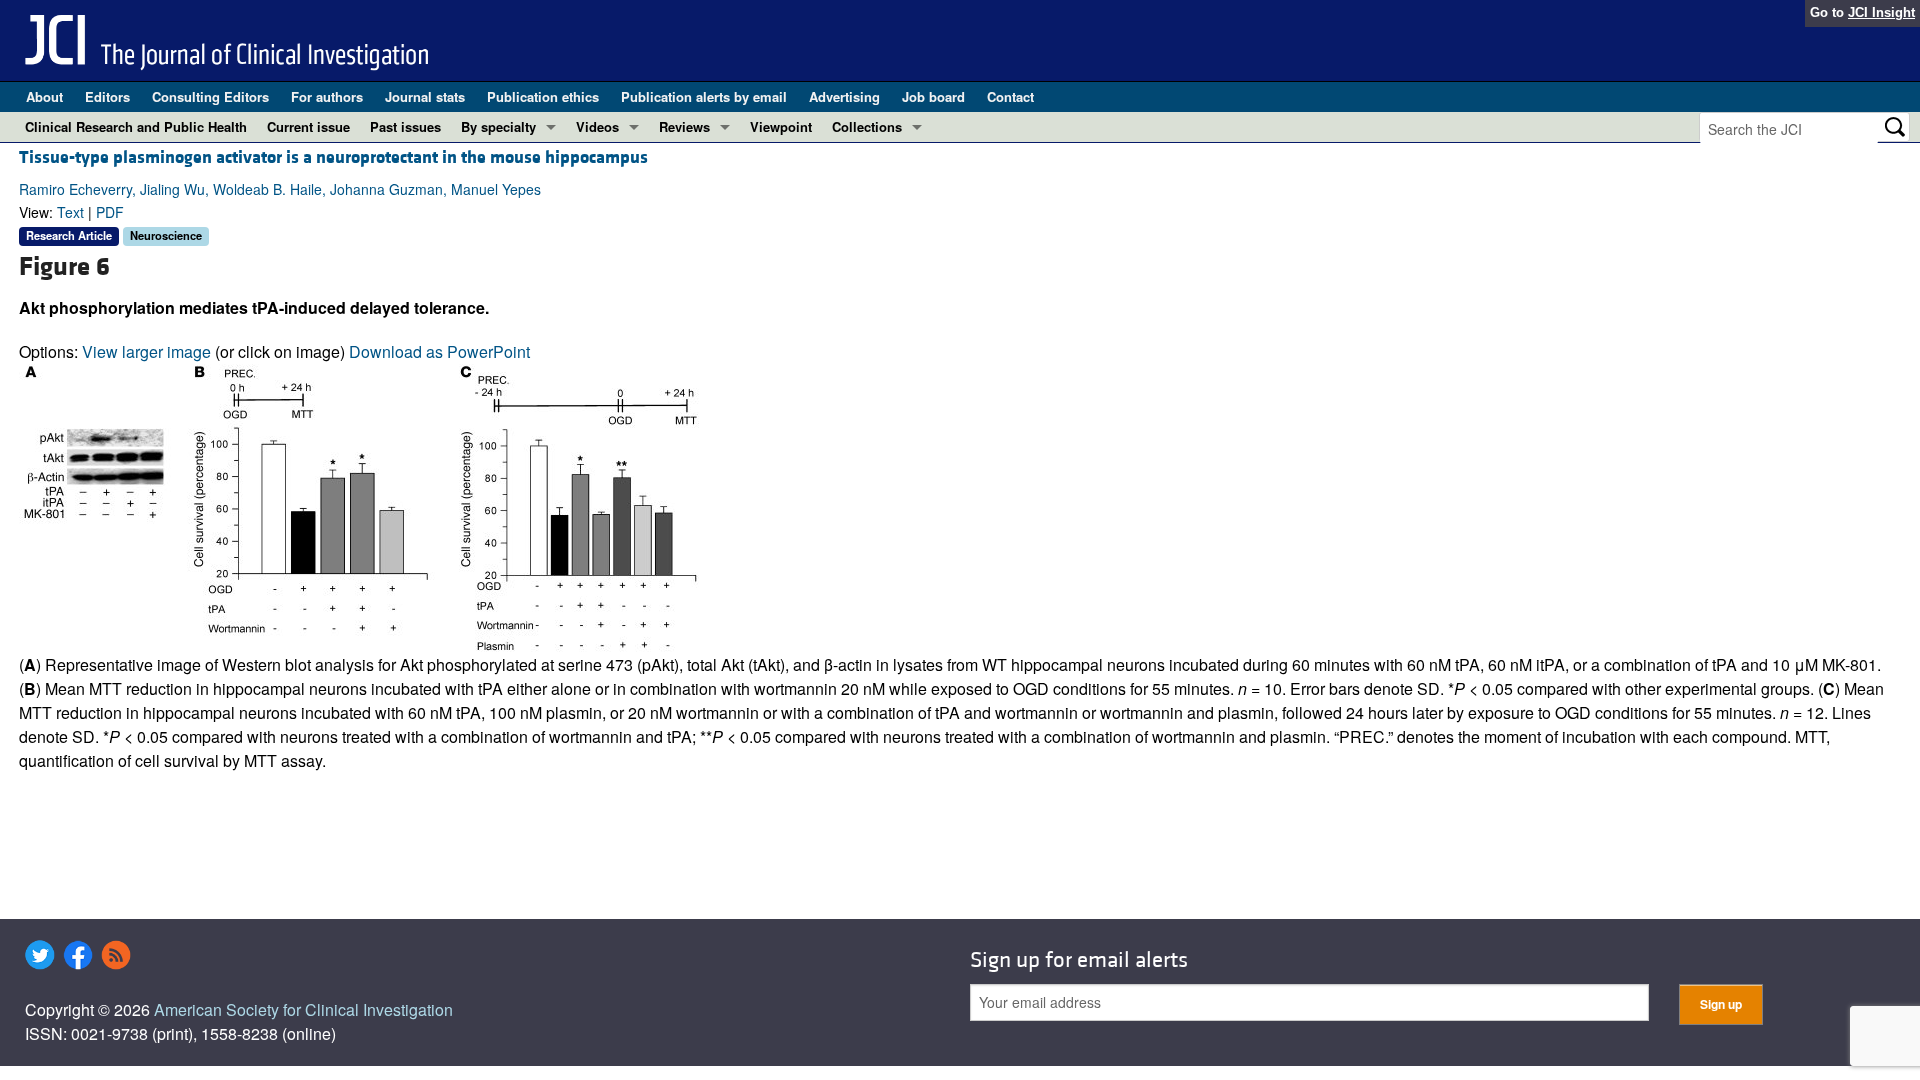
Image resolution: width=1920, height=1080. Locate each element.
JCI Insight (1881, 12)
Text (70, 212)
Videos (597, 126)
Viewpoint (781, 126)
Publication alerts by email (704, 96)
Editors (107, 96)
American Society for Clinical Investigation (303, 1009)
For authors (327, 96)
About (44, 96)
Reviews (684, 126)
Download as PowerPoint (439, 351)
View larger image (146, 351)
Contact (1010, 96)
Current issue (308, 126)
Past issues (405, 126)
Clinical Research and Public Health (136, 126)
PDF (110, 212)
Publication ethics (543, 96)
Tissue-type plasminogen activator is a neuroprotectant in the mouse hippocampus (333, 157)
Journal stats (425, 96)
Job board (933, 96)
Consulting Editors (210, 96)
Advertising (844, 96)
